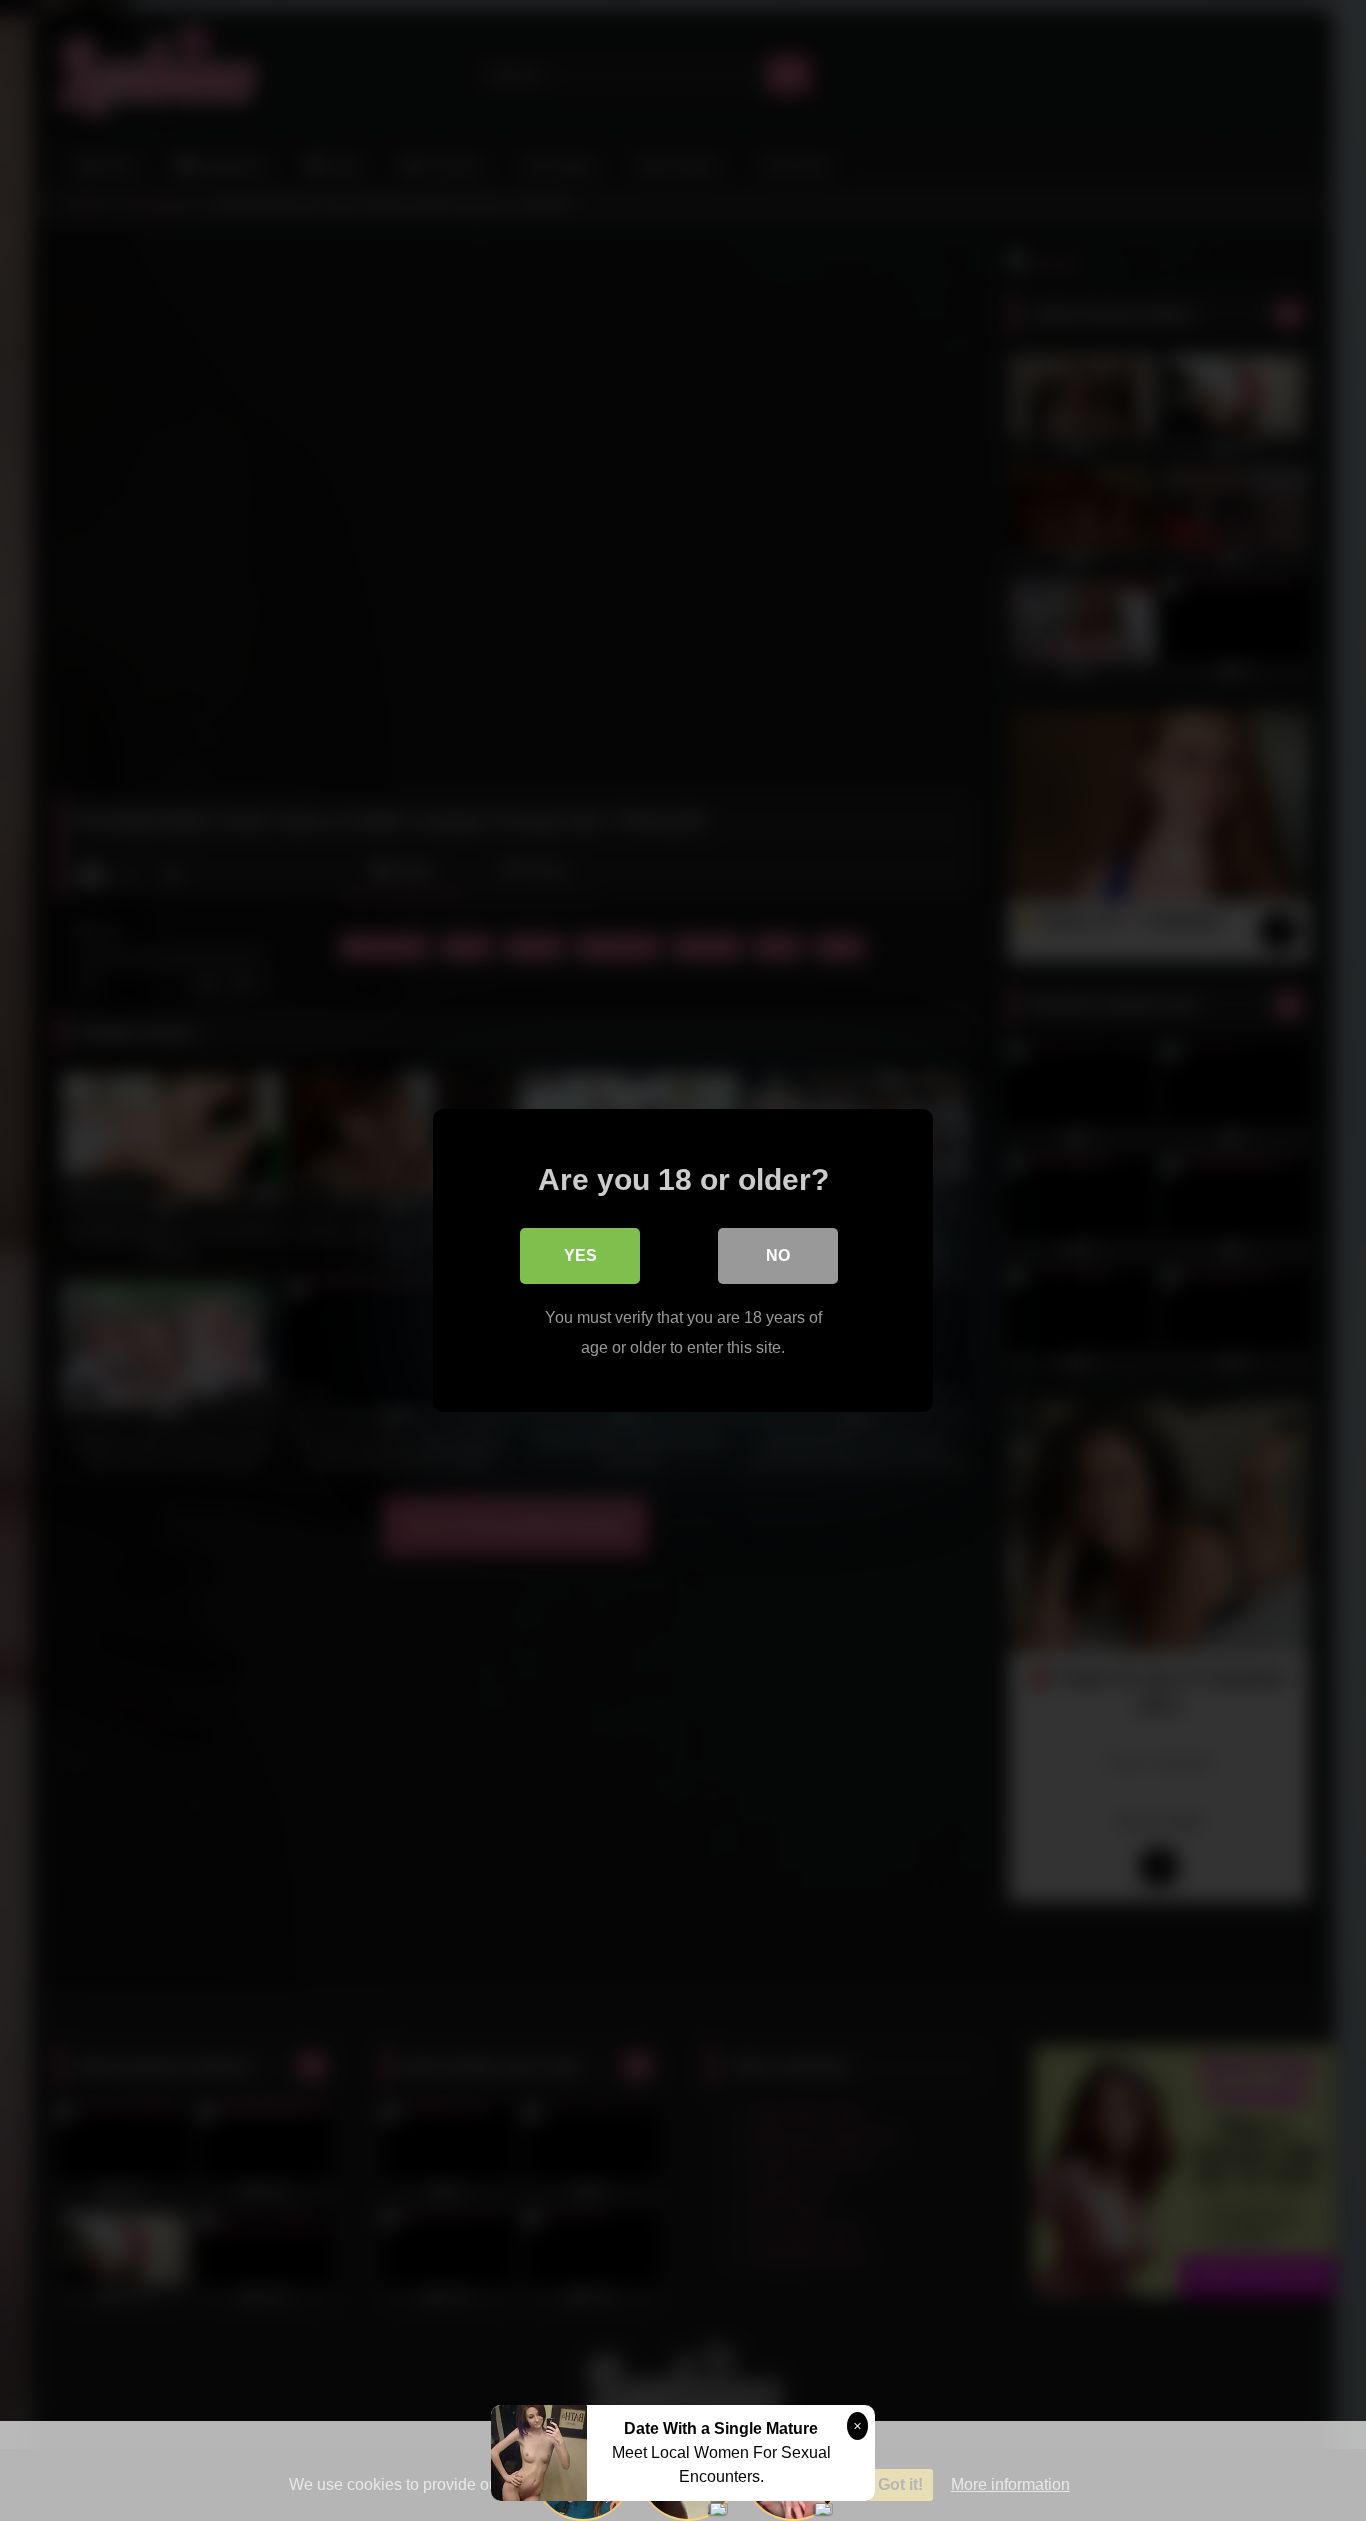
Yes (580, 1255)
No (778, 1255)
